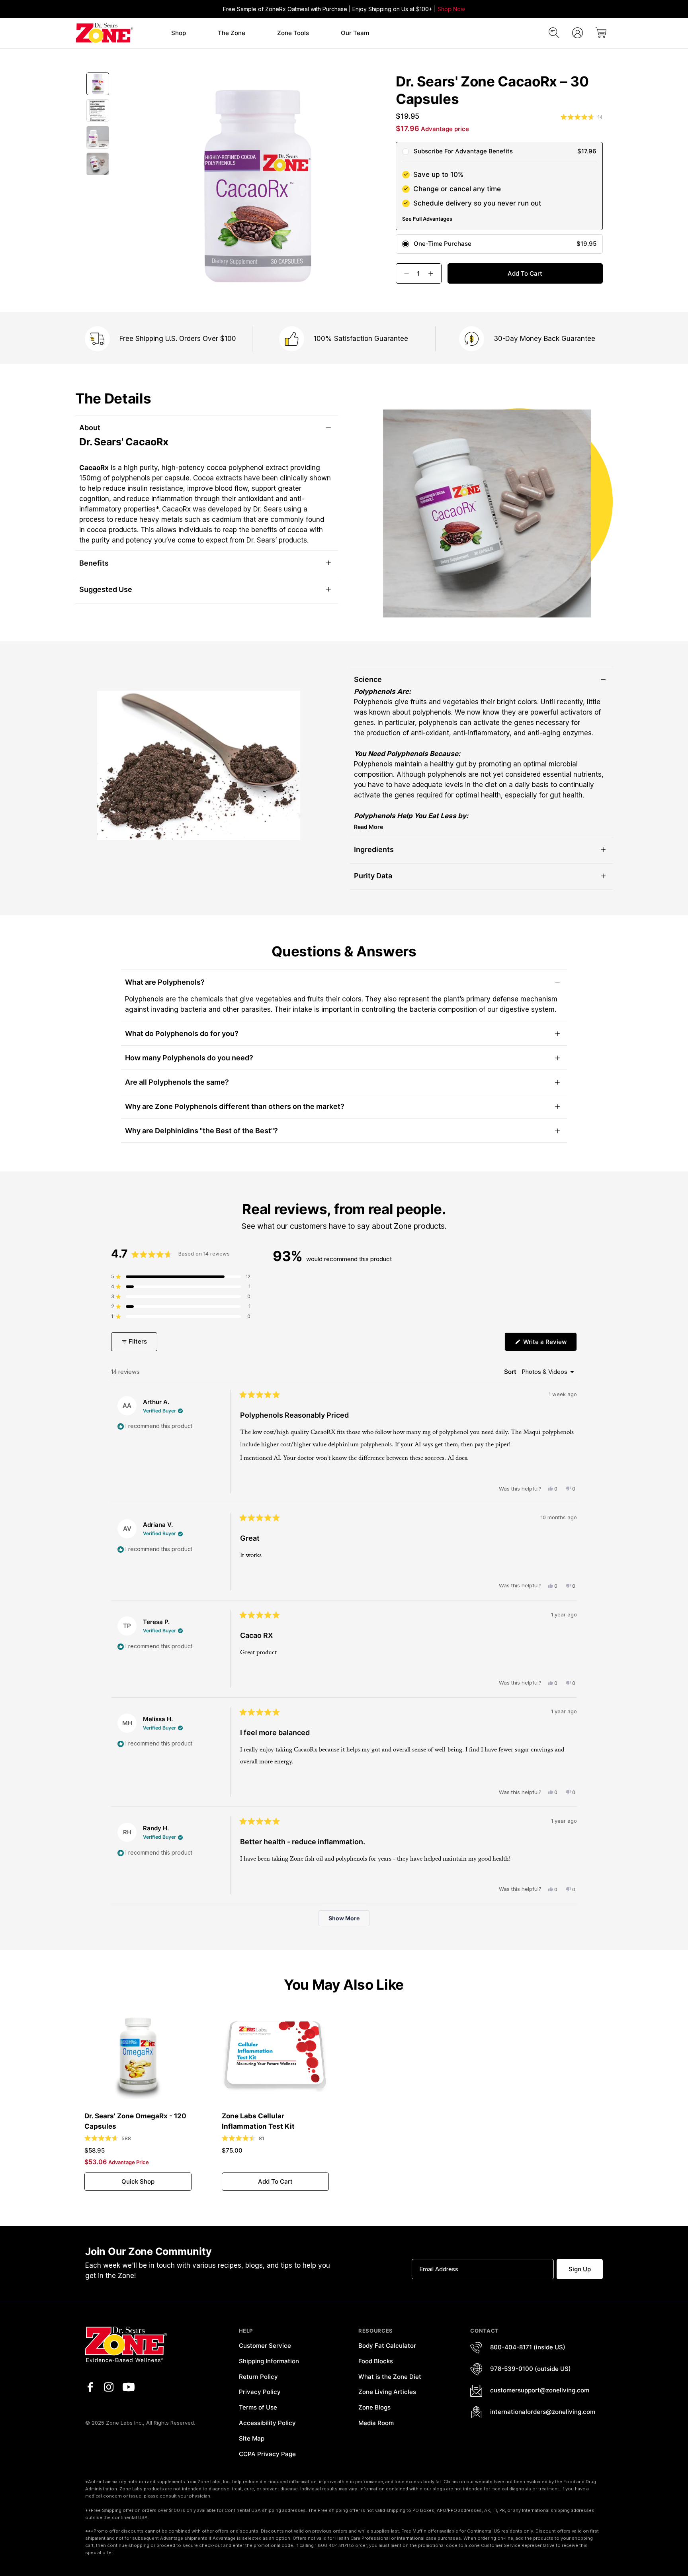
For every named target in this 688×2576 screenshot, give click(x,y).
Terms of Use (258, 2407)
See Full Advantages (427, 219)
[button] (179, 33)
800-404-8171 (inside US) (528, 2347)
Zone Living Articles (387, 2392)
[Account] (578, 33)
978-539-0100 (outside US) (531, 2369)
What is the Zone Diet (390, 2377)
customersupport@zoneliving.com (540, 2390)
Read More (368, 827)
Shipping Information (269, 2361)
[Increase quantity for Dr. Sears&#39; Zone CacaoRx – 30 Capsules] (434, 273)
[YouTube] (129, 2387)
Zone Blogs (374, 2407)
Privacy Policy (260, 2392)
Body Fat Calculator (387, 2346)
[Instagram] (109, 2387)
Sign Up (580, 2269)
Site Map (252, 2438)
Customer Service (265, 2346)
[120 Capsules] (138, 2055)
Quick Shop (138, 2181)
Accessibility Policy (267, 2423)
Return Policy (258, 2377)
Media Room (376, 2423)
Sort (511, 1372)
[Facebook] (90, 2387)
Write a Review (549, 1344)
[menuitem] (179, 33)
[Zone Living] (104, 33)
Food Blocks (376, 2361)
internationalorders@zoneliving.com (543, 2412)
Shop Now (451, 9)
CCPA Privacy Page (267, 2454)
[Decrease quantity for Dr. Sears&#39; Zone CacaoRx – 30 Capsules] (403, 273)
